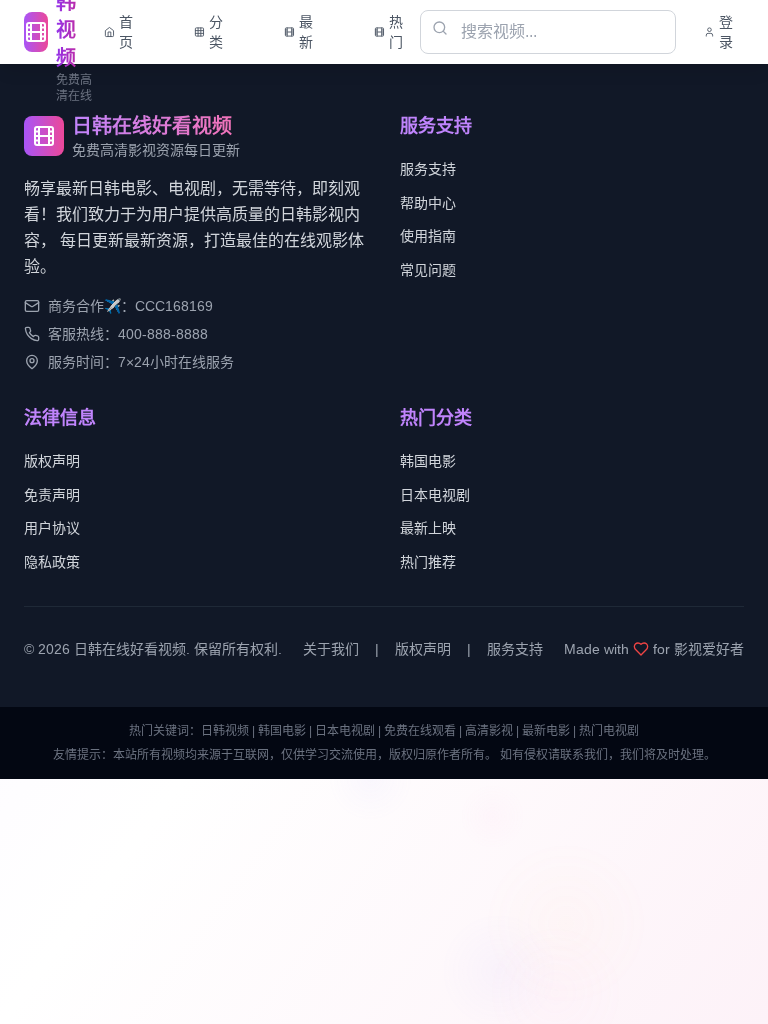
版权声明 (52, 461)
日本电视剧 (435, 495)
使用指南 (428, 236)
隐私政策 (52, 562)
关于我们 (331, 649)
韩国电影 (428, 461)
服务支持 (428, 169)
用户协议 (52, 528)
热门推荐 (428, 562)
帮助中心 (428, 203)
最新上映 (428, 528)
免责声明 (52, 495)
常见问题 (428, 270)
